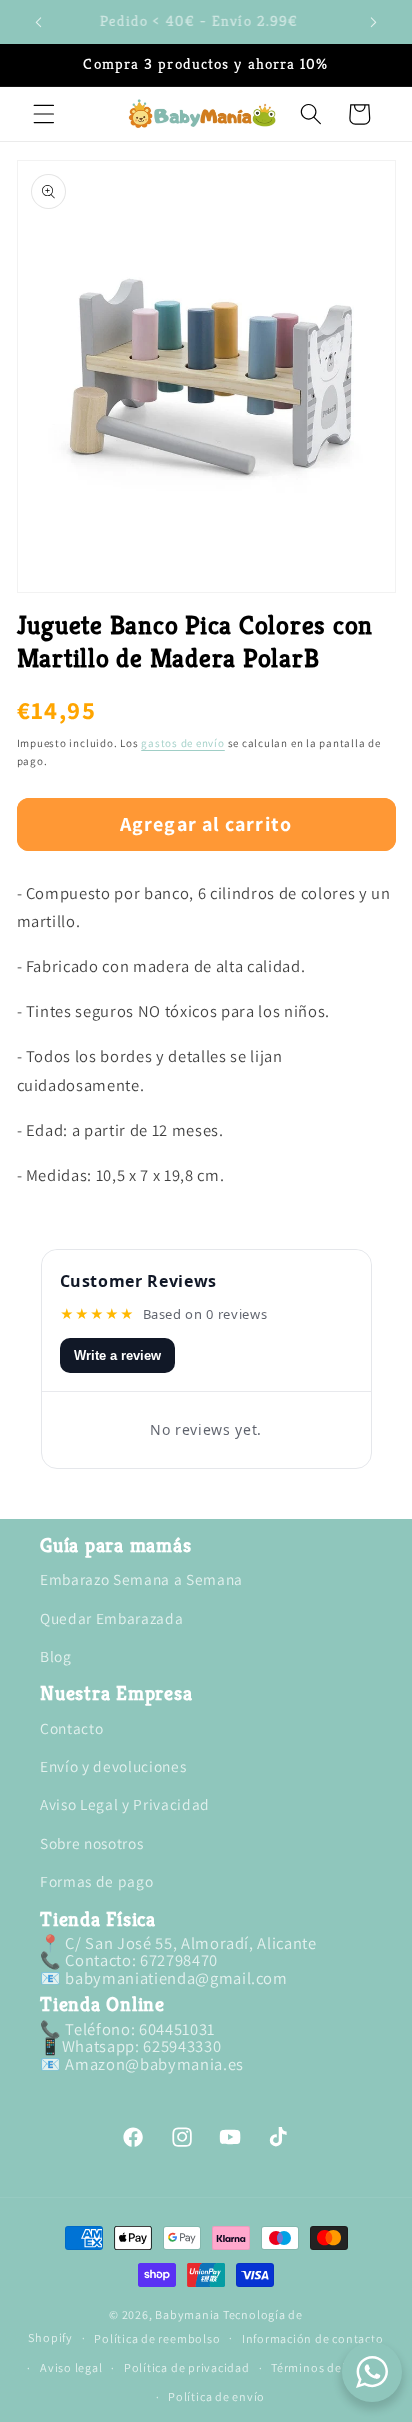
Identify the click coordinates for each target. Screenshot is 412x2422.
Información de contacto (313, 2338)
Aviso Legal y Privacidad (125, 1804)
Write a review (117, 1355)
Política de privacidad (187, 2367)
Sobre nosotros (91, 1843)
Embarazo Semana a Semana (141, 1579)
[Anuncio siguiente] (374, 22)
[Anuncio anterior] (39, 22)
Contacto (71, 1728)
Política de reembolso (157, 2338)
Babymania (187, 2314)
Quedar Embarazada (111, 1618)
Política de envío (216, 2396)
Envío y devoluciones (113, 1766)
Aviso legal (71, 2367)
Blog (56, 1656)
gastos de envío (183, 743)
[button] (44, 114)
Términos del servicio (332, 2367)
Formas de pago (96, 1881)
